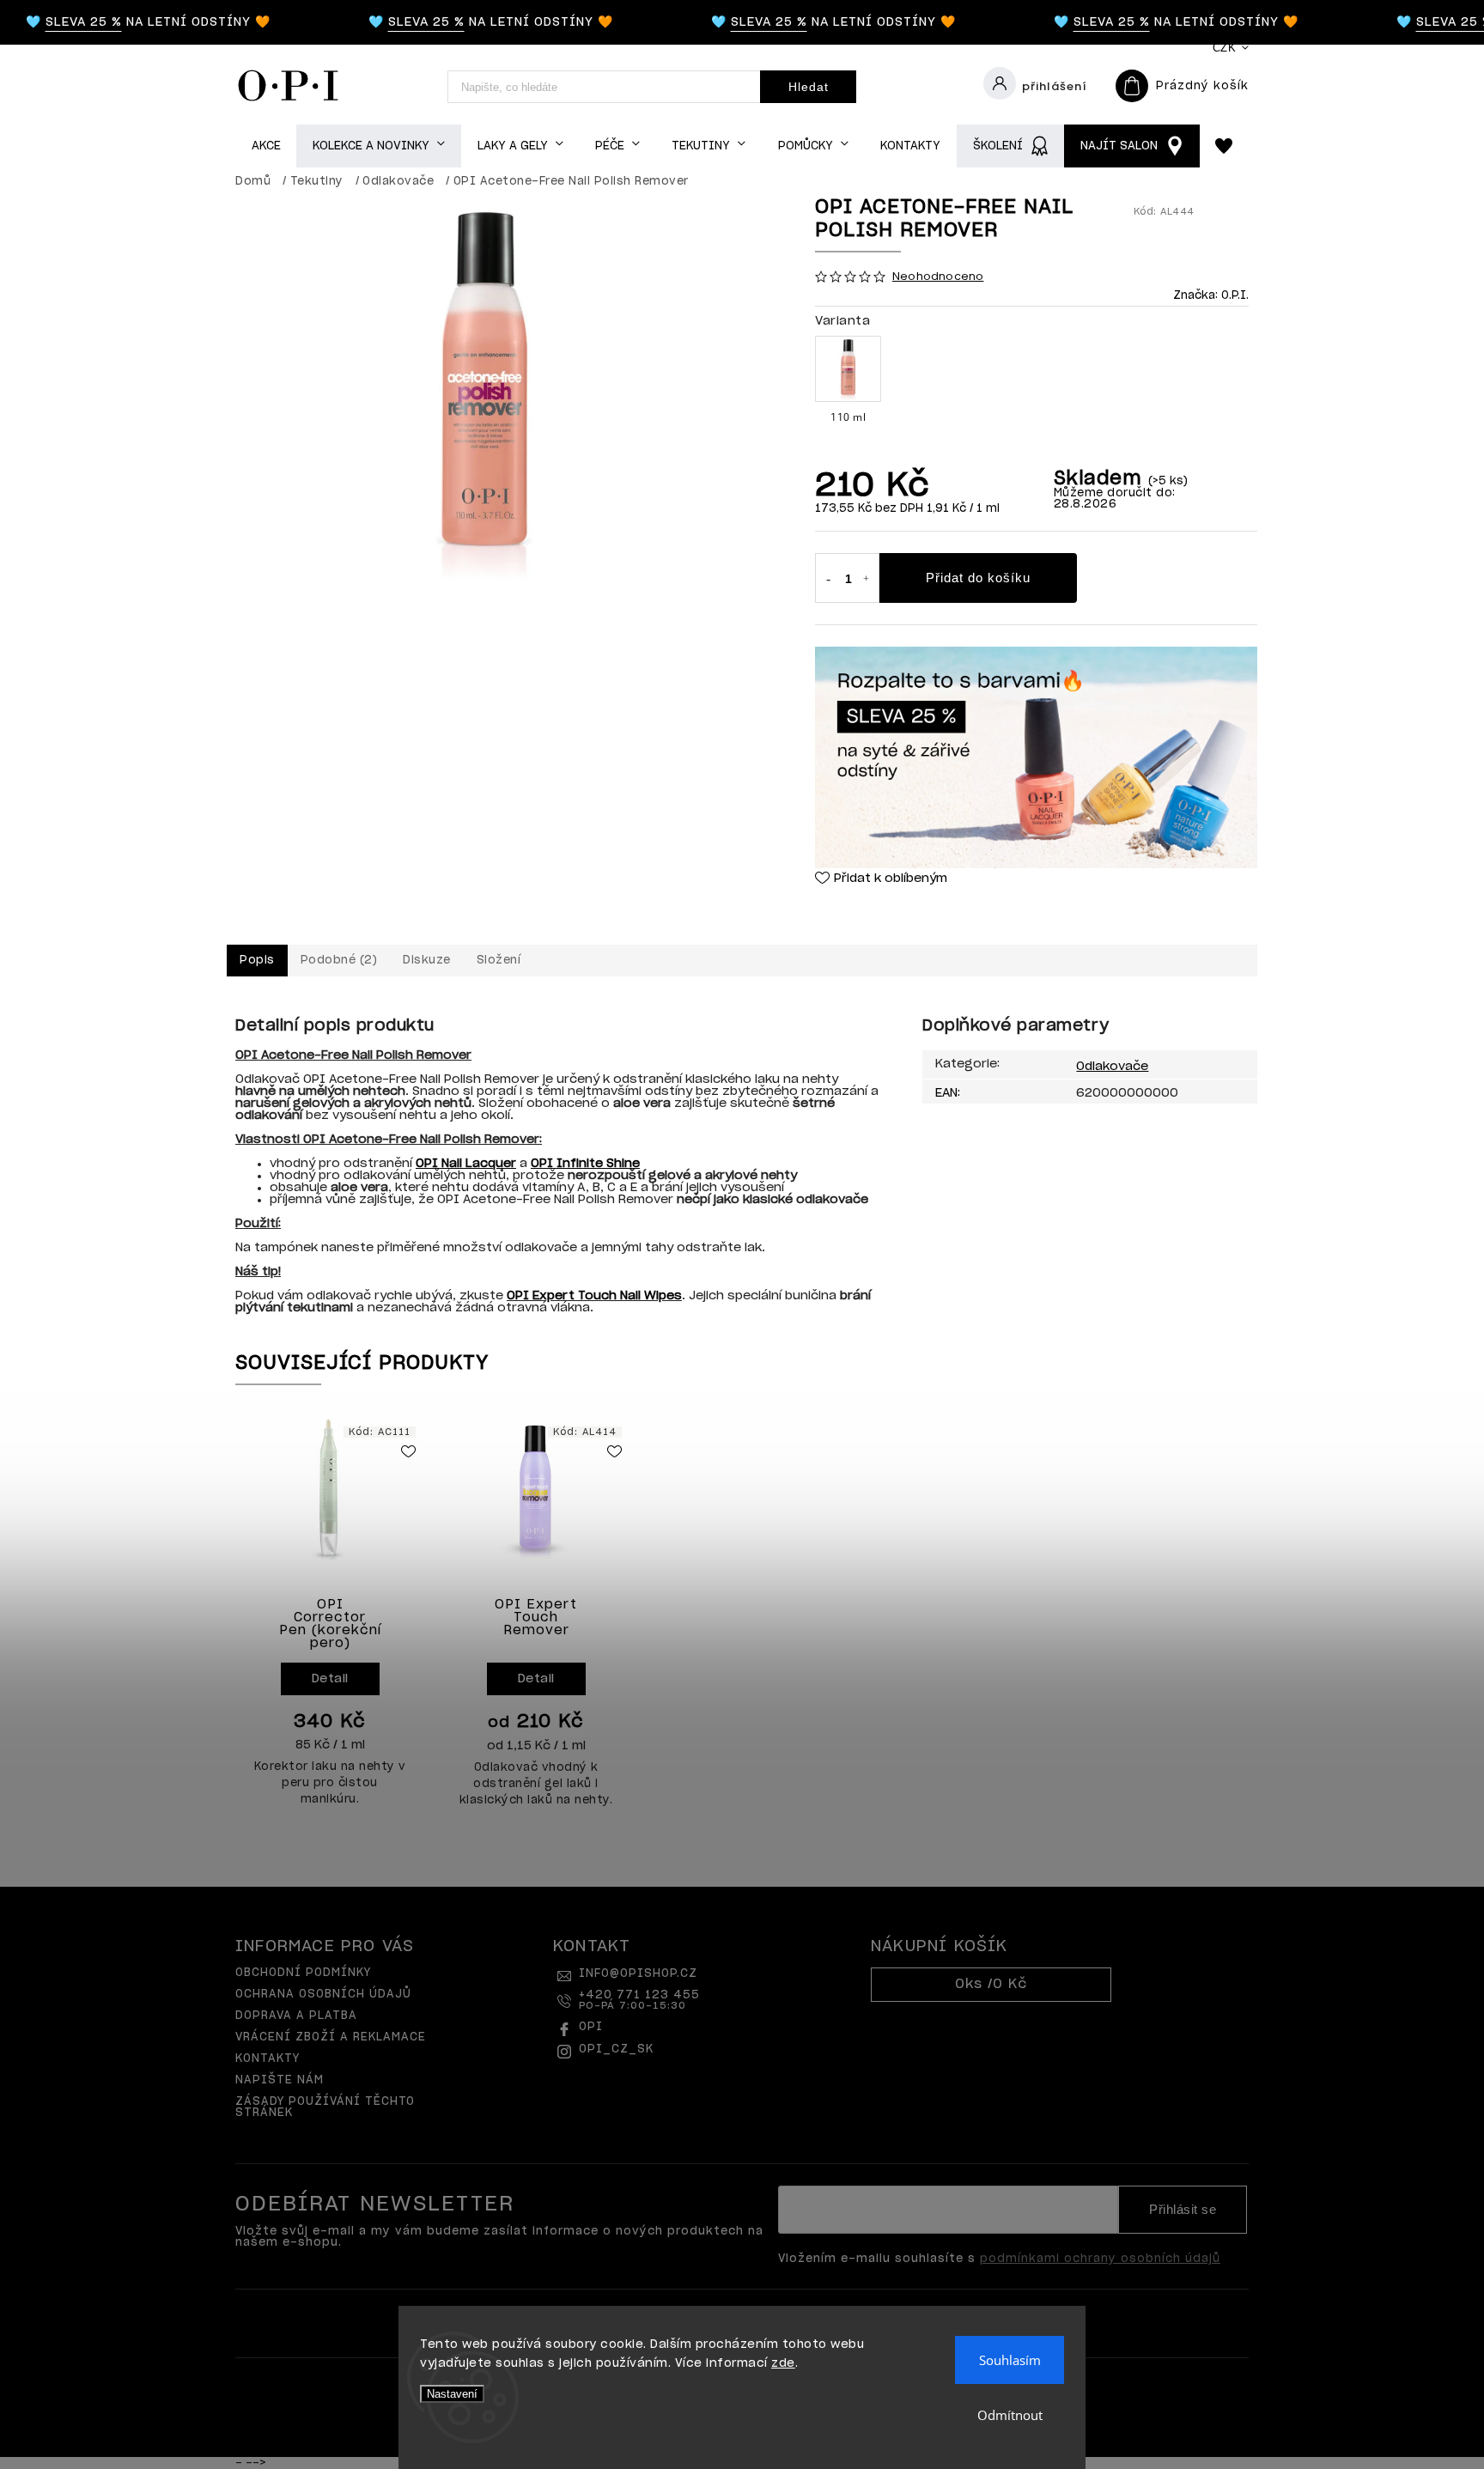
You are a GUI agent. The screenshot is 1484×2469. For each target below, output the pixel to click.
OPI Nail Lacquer (466, 1164)
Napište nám (280, 2080)
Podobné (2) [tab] (339, 961)
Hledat (809, 87)
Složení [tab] (499, 961)
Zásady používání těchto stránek (325, 2107)
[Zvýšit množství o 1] (867, 580)
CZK (1225, 48)
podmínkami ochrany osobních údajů (1100, 2259)
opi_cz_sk (616, 2049)
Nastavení (452, 2394)
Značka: (1211, 296)
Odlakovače (1112, 1067)
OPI (591, 2027)
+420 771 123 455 (639, 2000)
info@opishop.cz (638, 1974)
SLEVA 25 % (60, 22)
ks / (991, 1984)
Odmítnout (1010, 2415)
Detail (330, 1679)
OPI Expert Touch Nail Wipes (594, 1296)
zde (783, 2364)
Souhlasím (1010, 2360)
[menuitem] (266, 146)
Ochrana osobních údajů (323, 1995)
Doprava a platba (296, 2016)
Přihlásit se (1183, 2210)
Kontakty (268, 2059)
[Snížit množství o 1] (828, 580)
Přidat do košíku (978, 578)
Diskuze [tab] (427, 961)
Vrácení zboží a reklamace (331, 2037)
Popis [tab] (257, 961)
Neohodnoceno (938, 277)
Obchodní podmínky (303, 1973)
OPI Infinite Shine (585, 1164)
